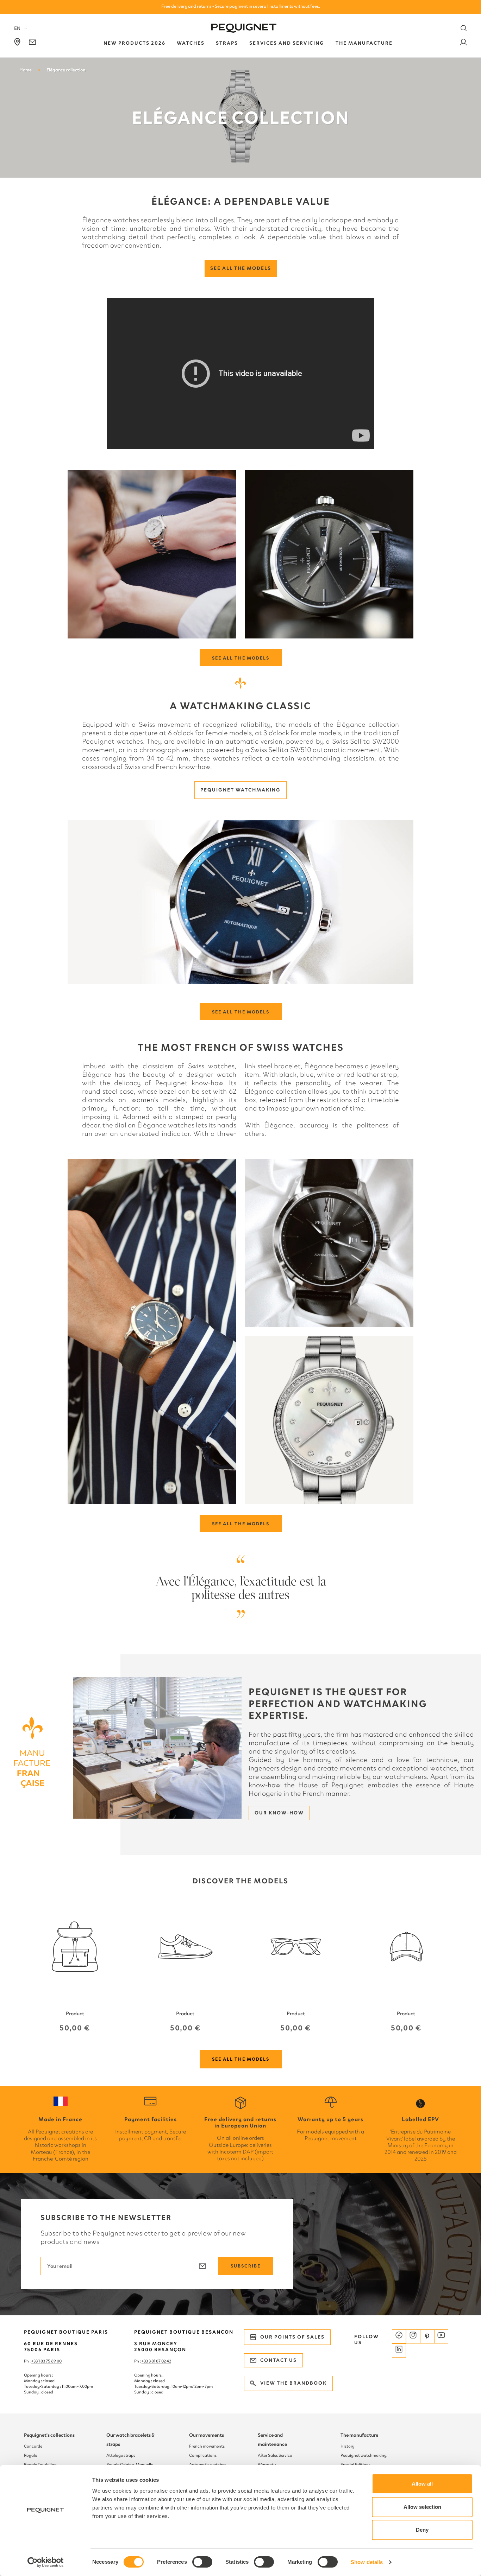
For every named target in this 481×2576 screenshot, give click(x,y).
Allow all (422, 2484)
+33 (145, 2361)
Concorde (33, 2446)
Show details (367, 2562)
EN (17, 28)
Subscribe (246, 2266)
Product (75, 2014)
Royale (30, 2455)
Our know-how (279, 1813)
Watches (191, 43)
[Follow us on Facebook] (399, 2336)
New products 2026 (135, 43)
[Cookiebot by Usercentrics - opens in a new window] (46, 2562)
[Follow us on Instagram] (413, 2336)
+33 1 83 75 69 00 (46, 2361)
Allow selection (422, 2507)
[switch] (202, 2562)
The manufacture (359, 2435)
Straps (227, 43)
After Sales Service (275, 2455)
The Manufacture (364, 43)
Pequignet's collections (49, 2435)
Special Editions (355, 2464)
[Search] (464, 28)
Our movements (207, 2435)
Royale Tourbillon (40, 2464)
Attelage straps (121, 2455)
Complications (203, 2455)
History (348, 2446)
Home (26, 70)
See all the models (241, 268)
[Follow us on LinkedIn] (399, 2351)
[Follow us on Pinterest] (427, 2336)
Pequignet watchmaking (241, 790)
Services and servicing (287, 43)
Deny (422, 2530)
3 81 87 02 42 (160, 2361)
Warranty (267, 2464)
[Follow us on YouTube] (441, 2336)
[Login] (463, 43)
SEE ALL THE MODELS (241, 658)
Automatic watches (208, 2464)
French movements (207, 2446)
